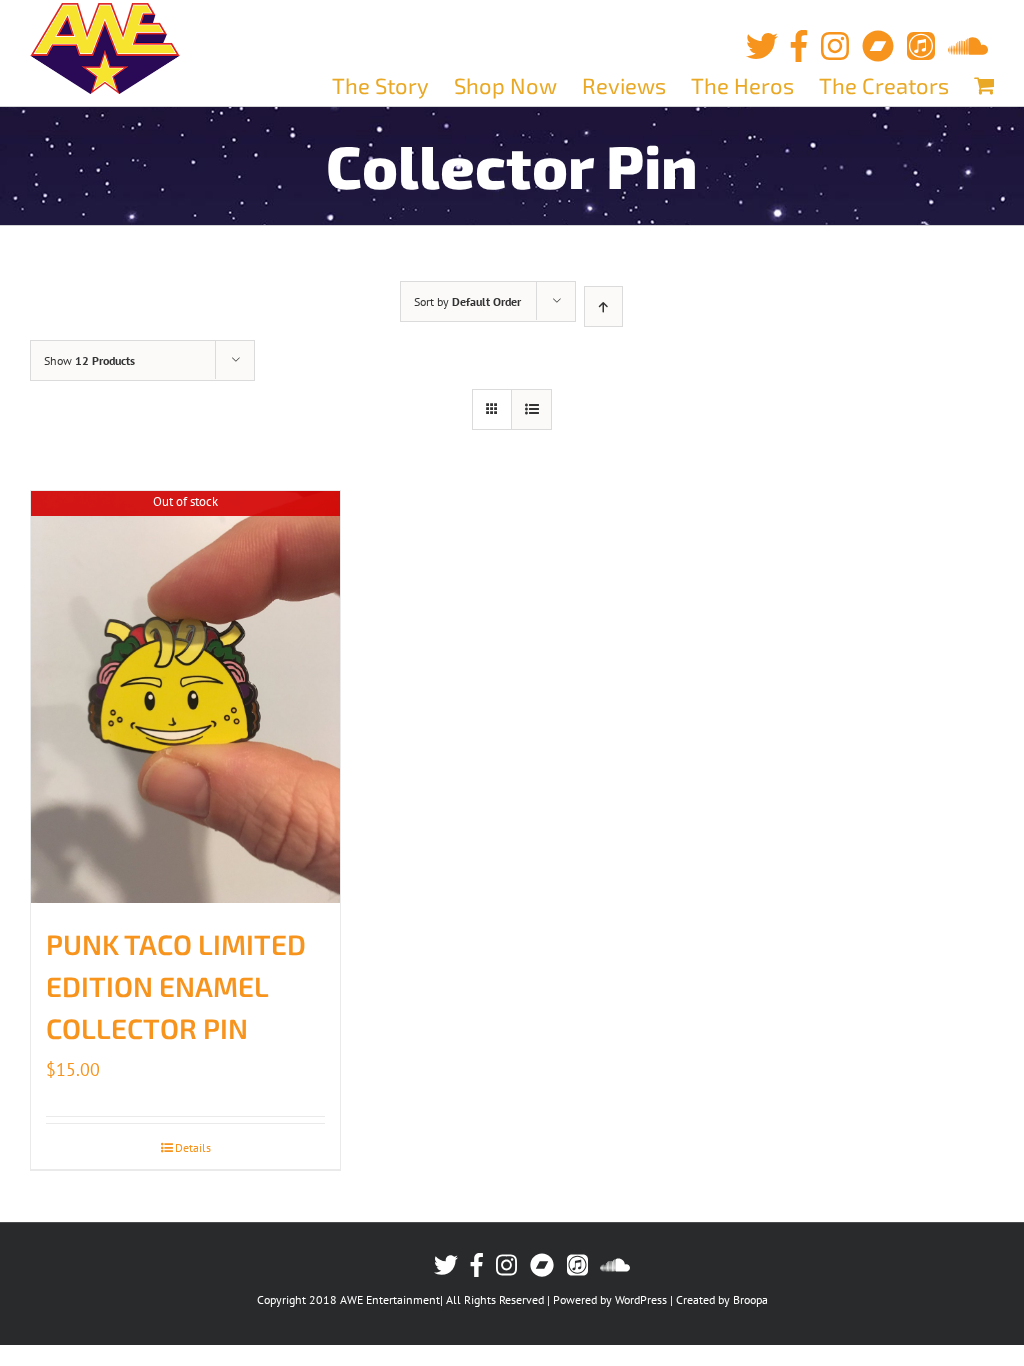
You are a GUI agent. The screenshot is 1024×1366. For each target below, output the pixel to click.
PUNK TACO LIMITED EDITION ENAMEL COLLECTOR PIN (176, 986)
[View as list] (531, 409)
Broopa (750, 1299)
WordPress (641, 1299)
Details (193, 1147)
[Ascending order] (603, 306)
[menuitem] (393, 85)
